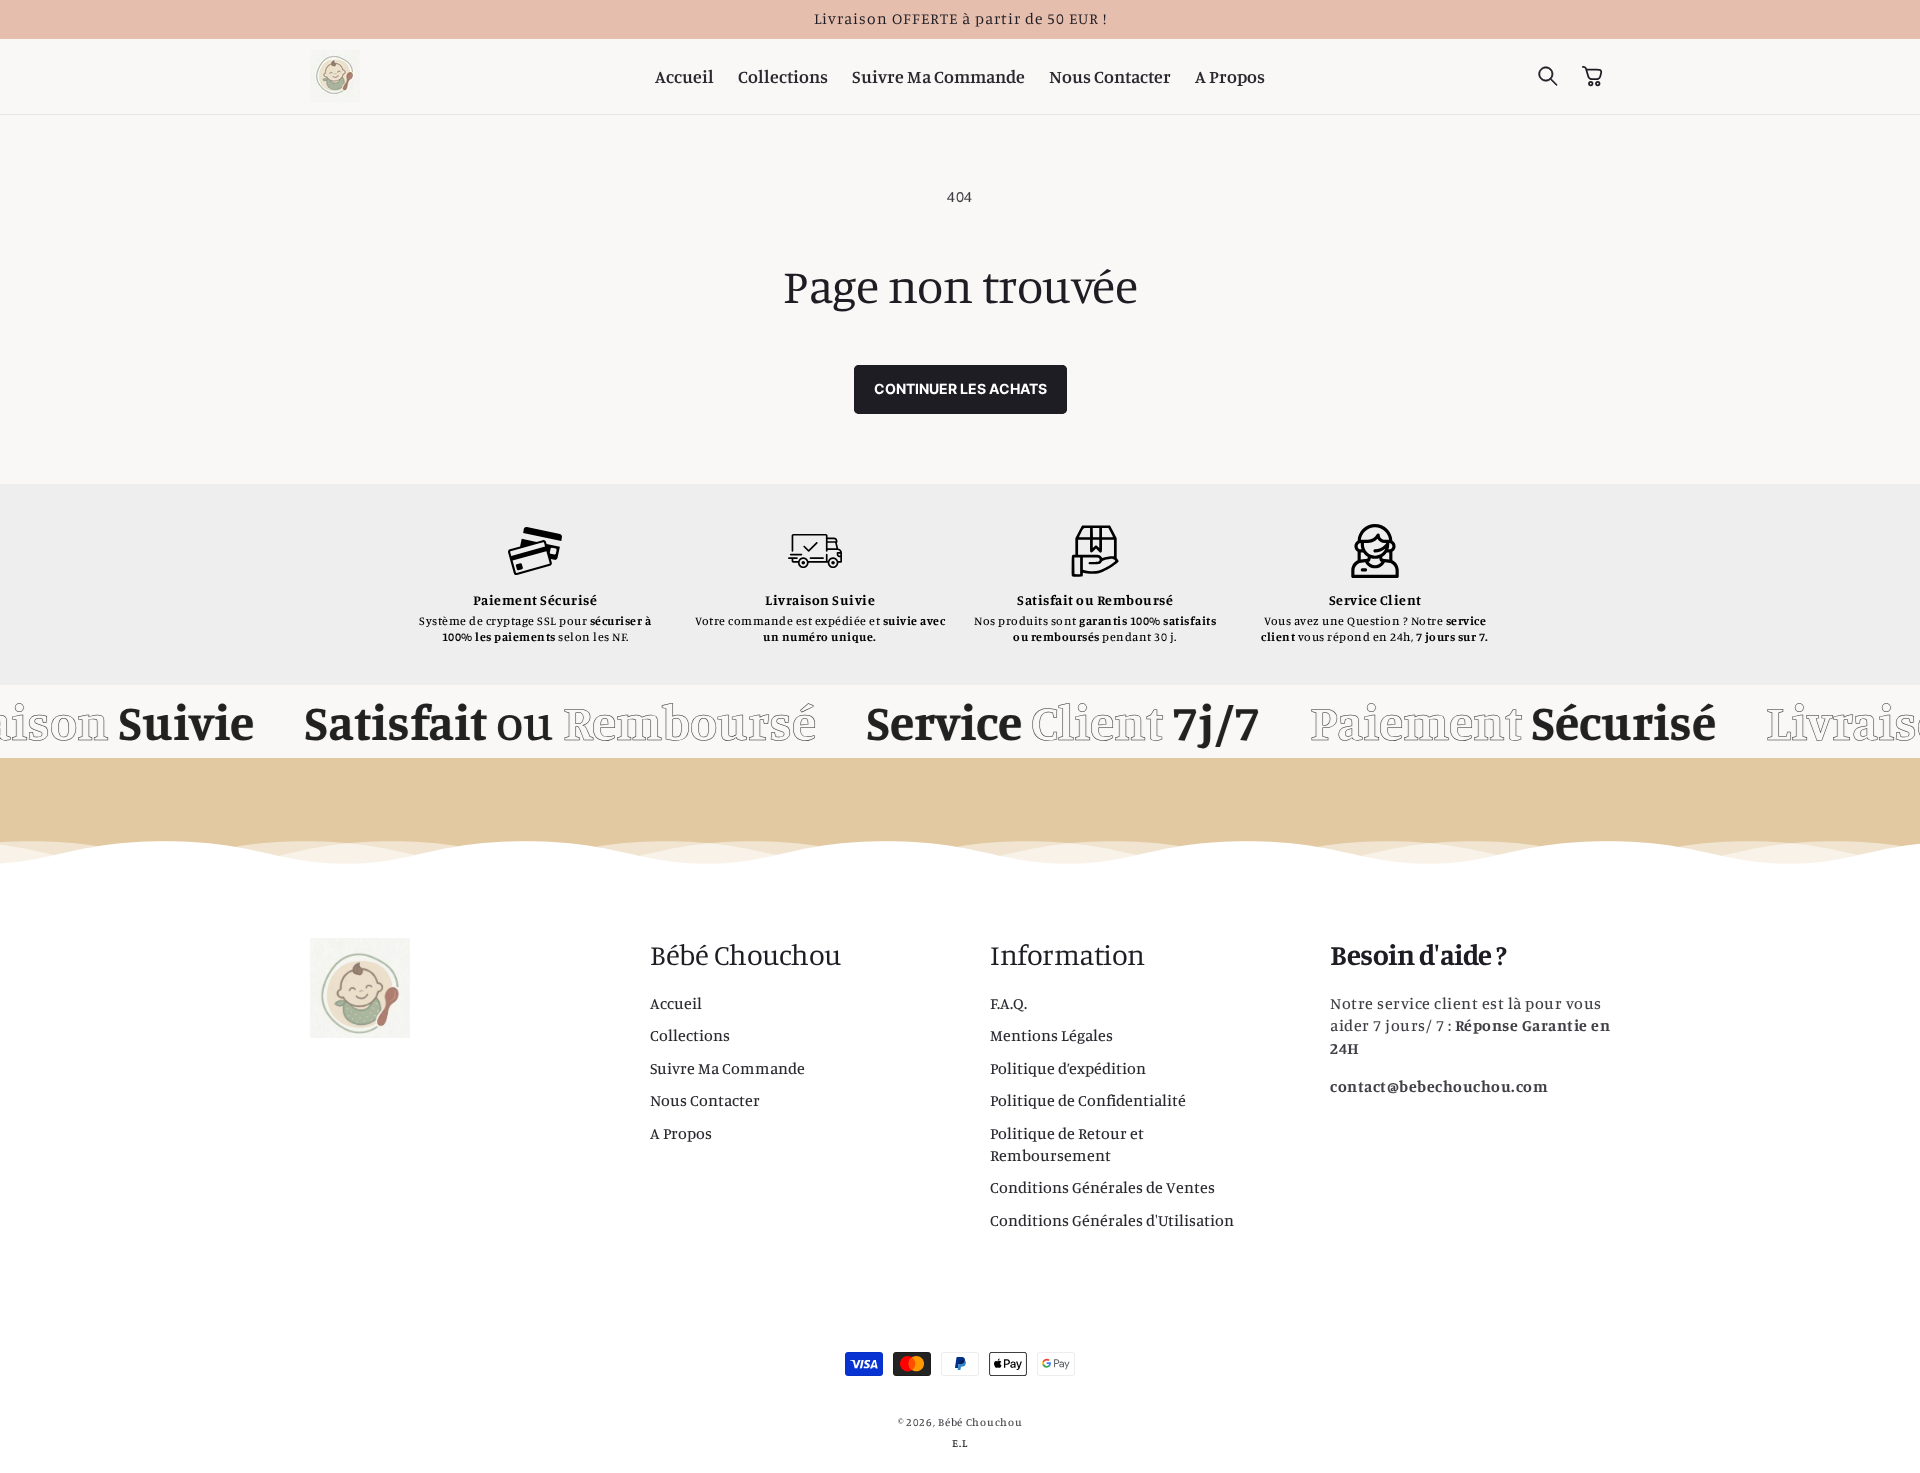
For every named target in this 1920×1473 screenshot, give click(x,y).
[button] (1548, 76)
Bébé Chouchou (980, 1422)
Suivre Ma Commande (727, 1068)
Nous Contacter (705, 1100)
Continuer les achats (960, 388)
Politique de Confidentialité (1088, 1100)
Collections (690, 1035)
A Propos (681, 1133)
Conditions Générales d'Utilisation (1112, 1220)
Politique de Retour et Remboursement (1067, 1144)
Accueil (676, 1003)
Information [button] (1067, 955)
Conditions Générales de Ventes (1102, 1187)
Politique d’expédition (1068, 1068)
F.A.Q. (1008, 1003)
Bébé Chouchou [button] (745, 955)
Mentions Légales (1051, 1035)
